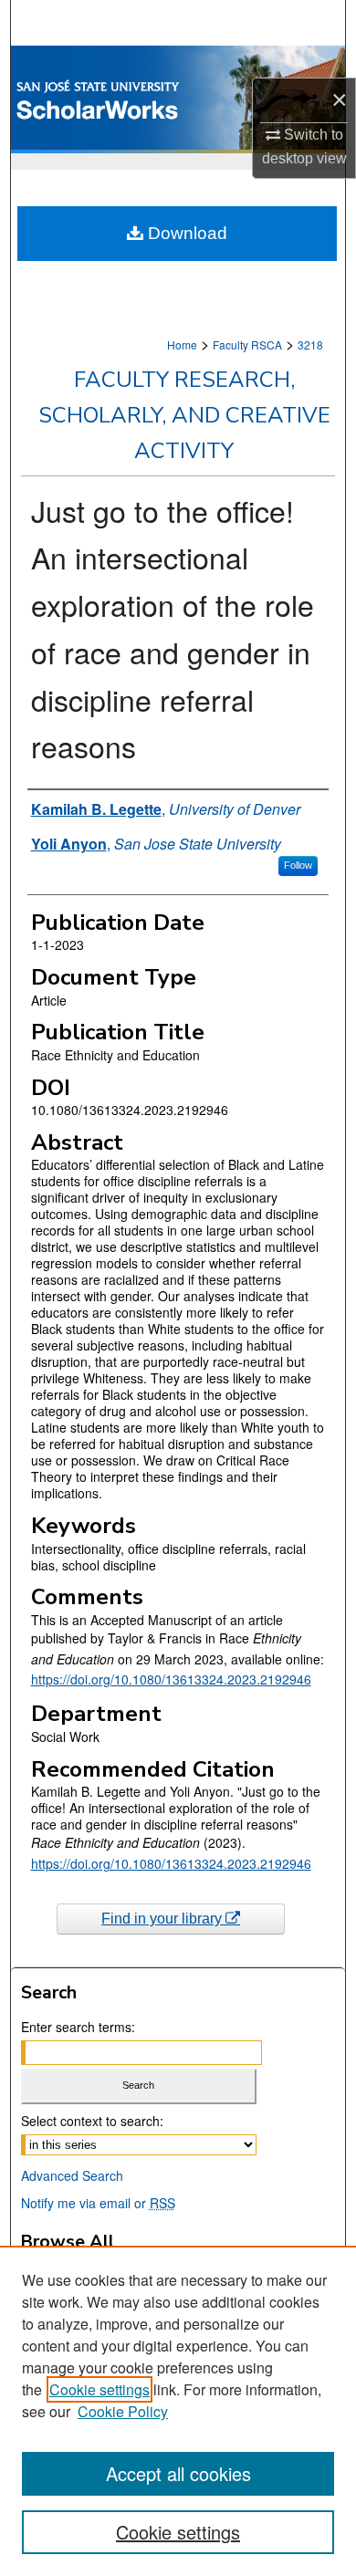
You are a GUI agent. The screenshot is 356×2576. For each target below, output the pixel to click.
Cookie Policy (123, 2411)
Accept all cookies (178, 2473)
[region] (178, 2411)
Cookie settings (99, 2389)
